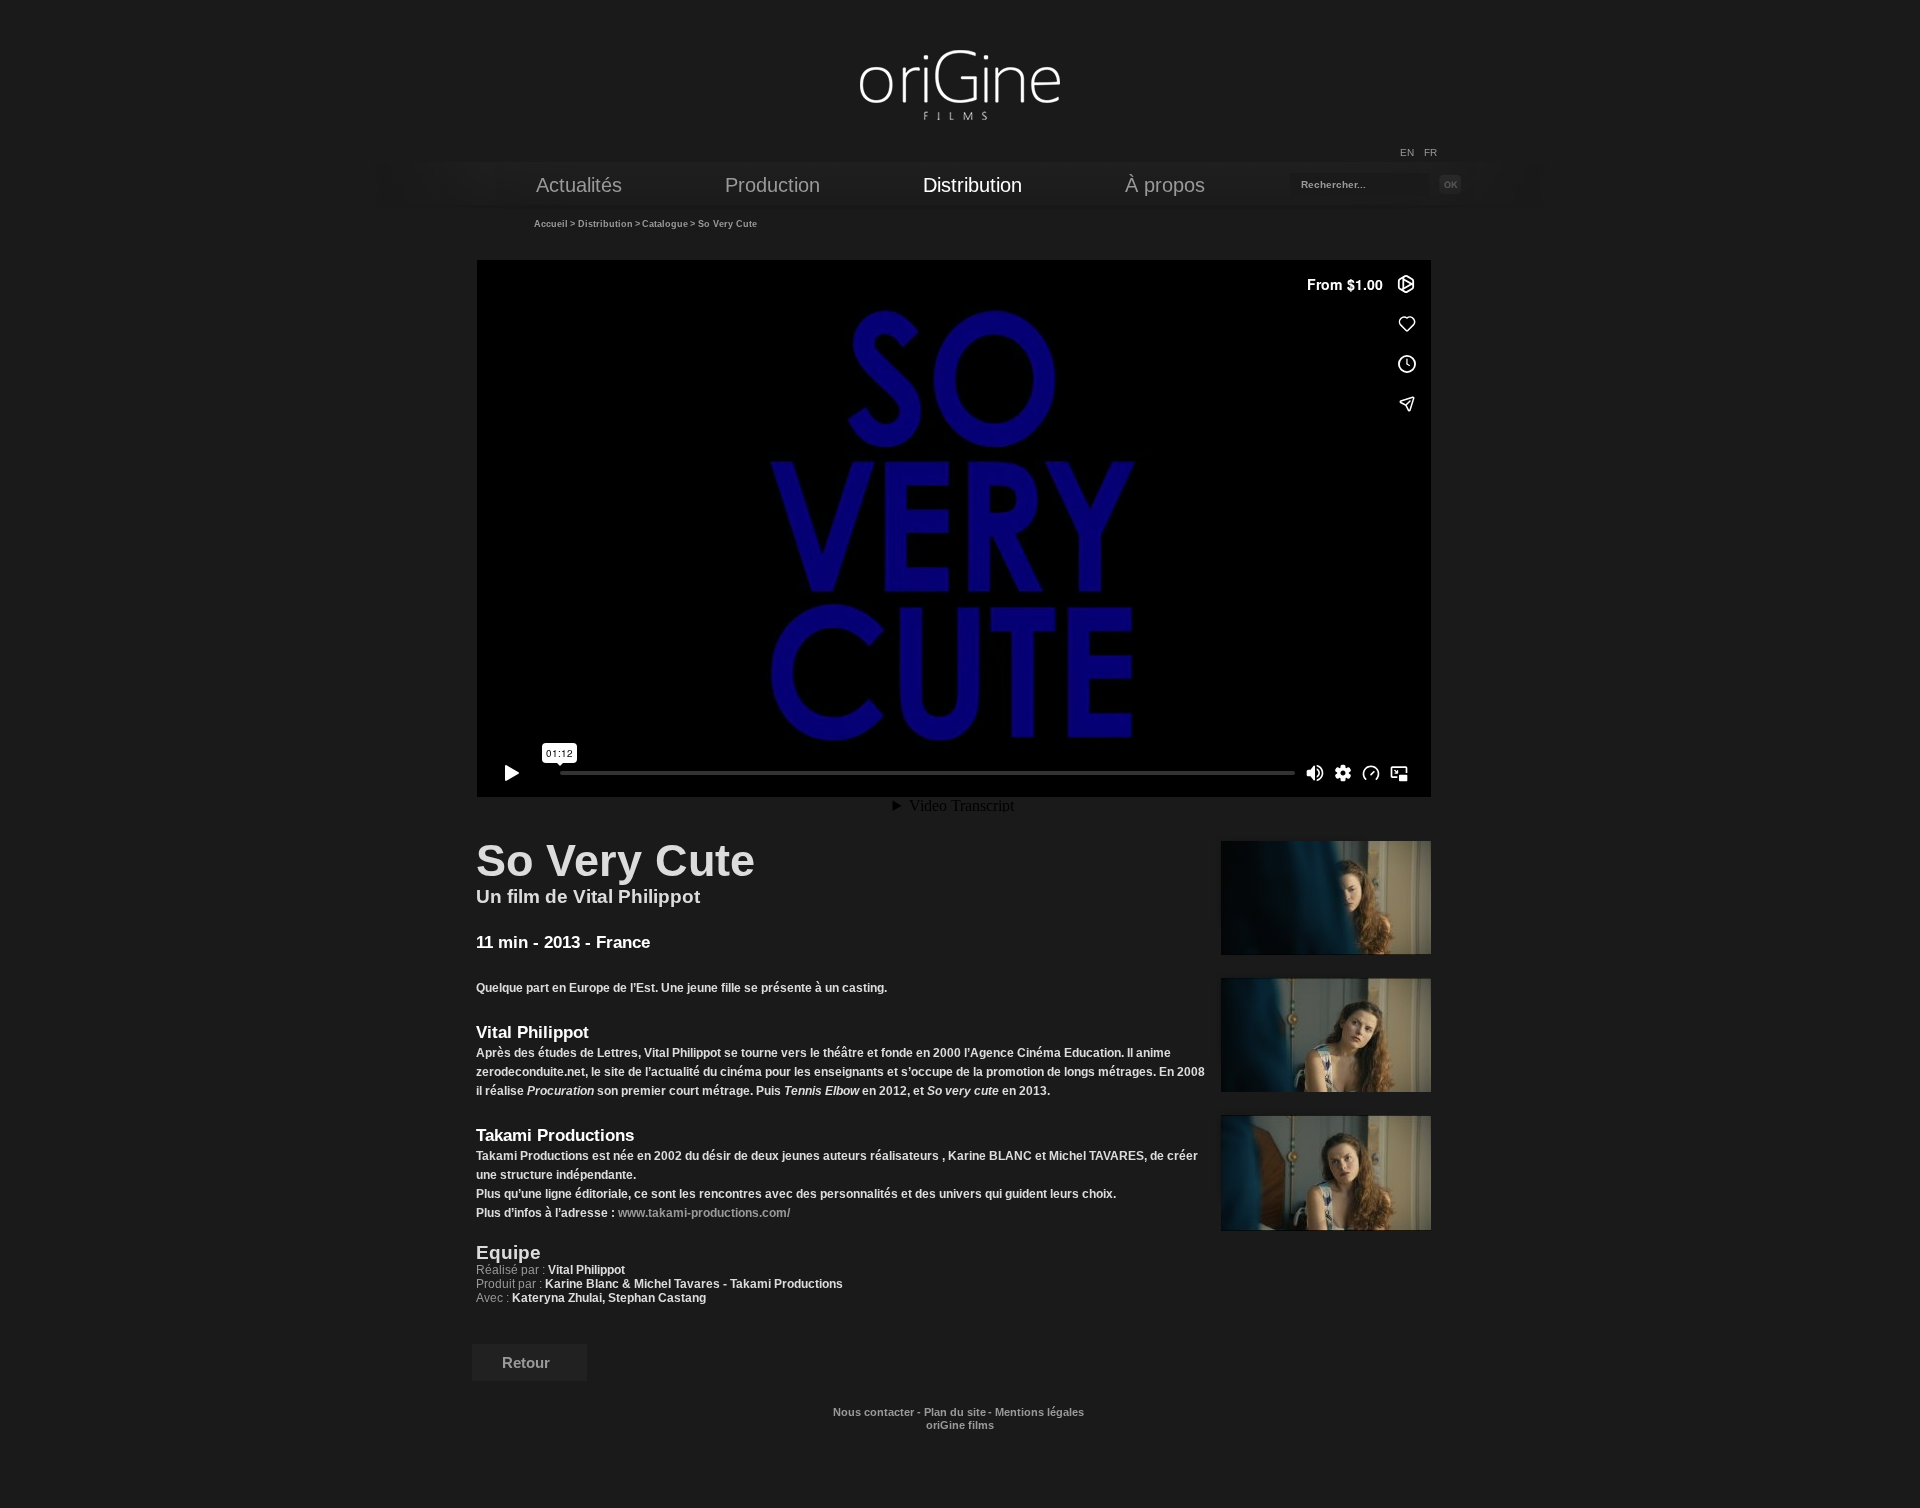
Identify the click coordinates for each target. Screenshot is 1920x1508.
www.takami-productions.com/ (704, 1213)
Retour (526, 1362)
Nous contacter (873, 1412)
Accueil (551, 224)
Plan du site (955, 1412)
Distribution (605, 224)
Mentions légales (1039, 1412)
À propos (1165, 185)
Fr (1430, 152)
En (1407, 152)
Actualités (579, 185)
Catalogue (665, 224)
